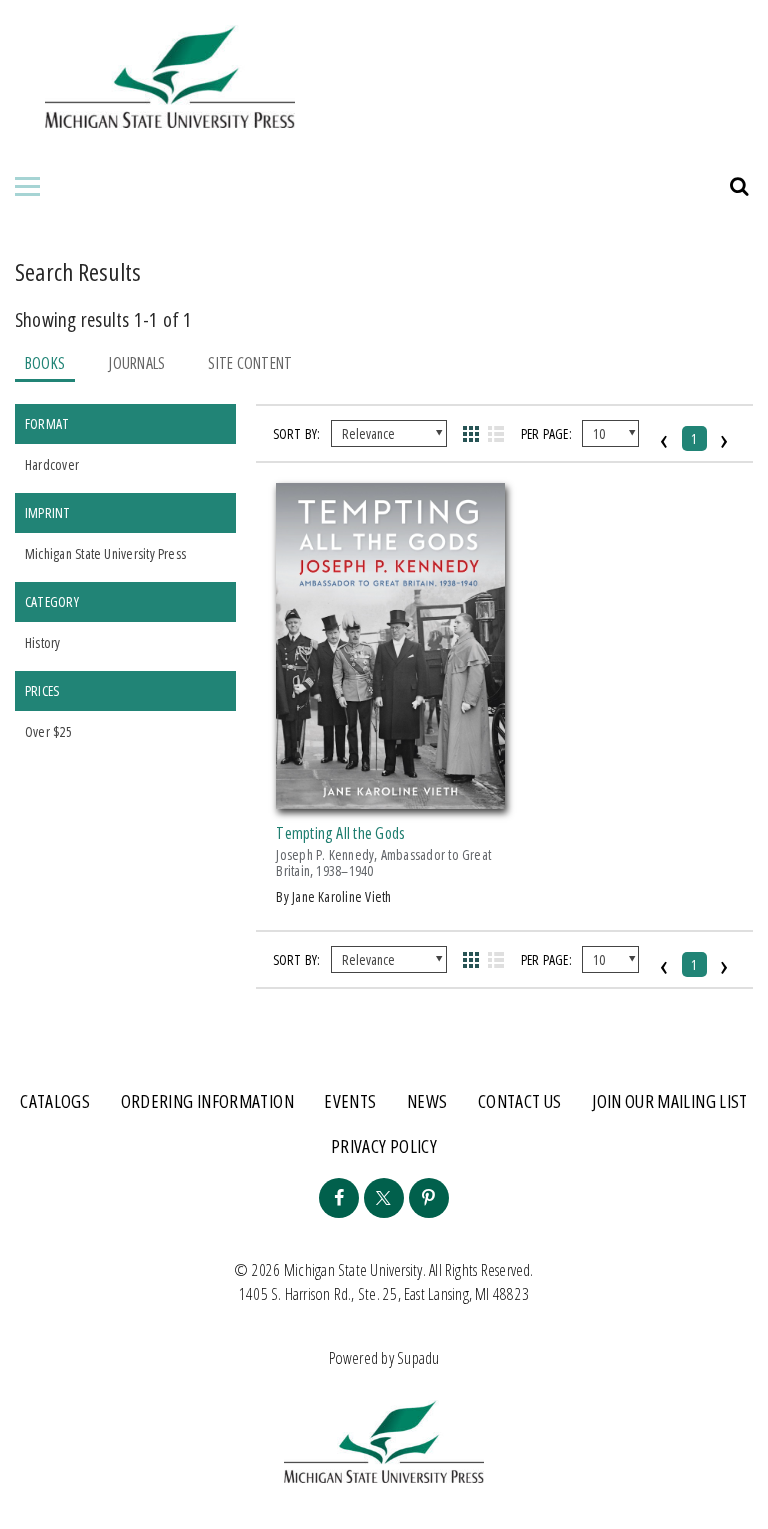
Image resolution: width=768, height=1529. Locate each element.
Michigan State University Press (105, 553)
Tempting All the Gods (340, 833)
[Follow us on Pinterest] (429, 1198)
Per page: (546, 433)
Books (45, 363)
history (43, 642)
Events (350, 1101)
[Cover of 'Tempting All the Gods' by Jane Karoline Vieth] (390, 797)
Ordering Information (207, 1101)
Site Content (250, 363)
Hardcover (52, 464)
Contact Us (520, 1101)
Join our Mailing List (670, 1101)
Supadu (418, 1358)
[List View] (496, 434)
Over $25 (48, 731)
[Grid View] (470, 434)
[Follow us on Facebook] (339, 1198)
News (427, 1101)
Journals (136, 363)
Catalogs (55, 1101)
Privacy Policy (384, 1146)
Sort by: (297, 433)
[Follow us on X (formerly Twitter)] (384, 1198)
